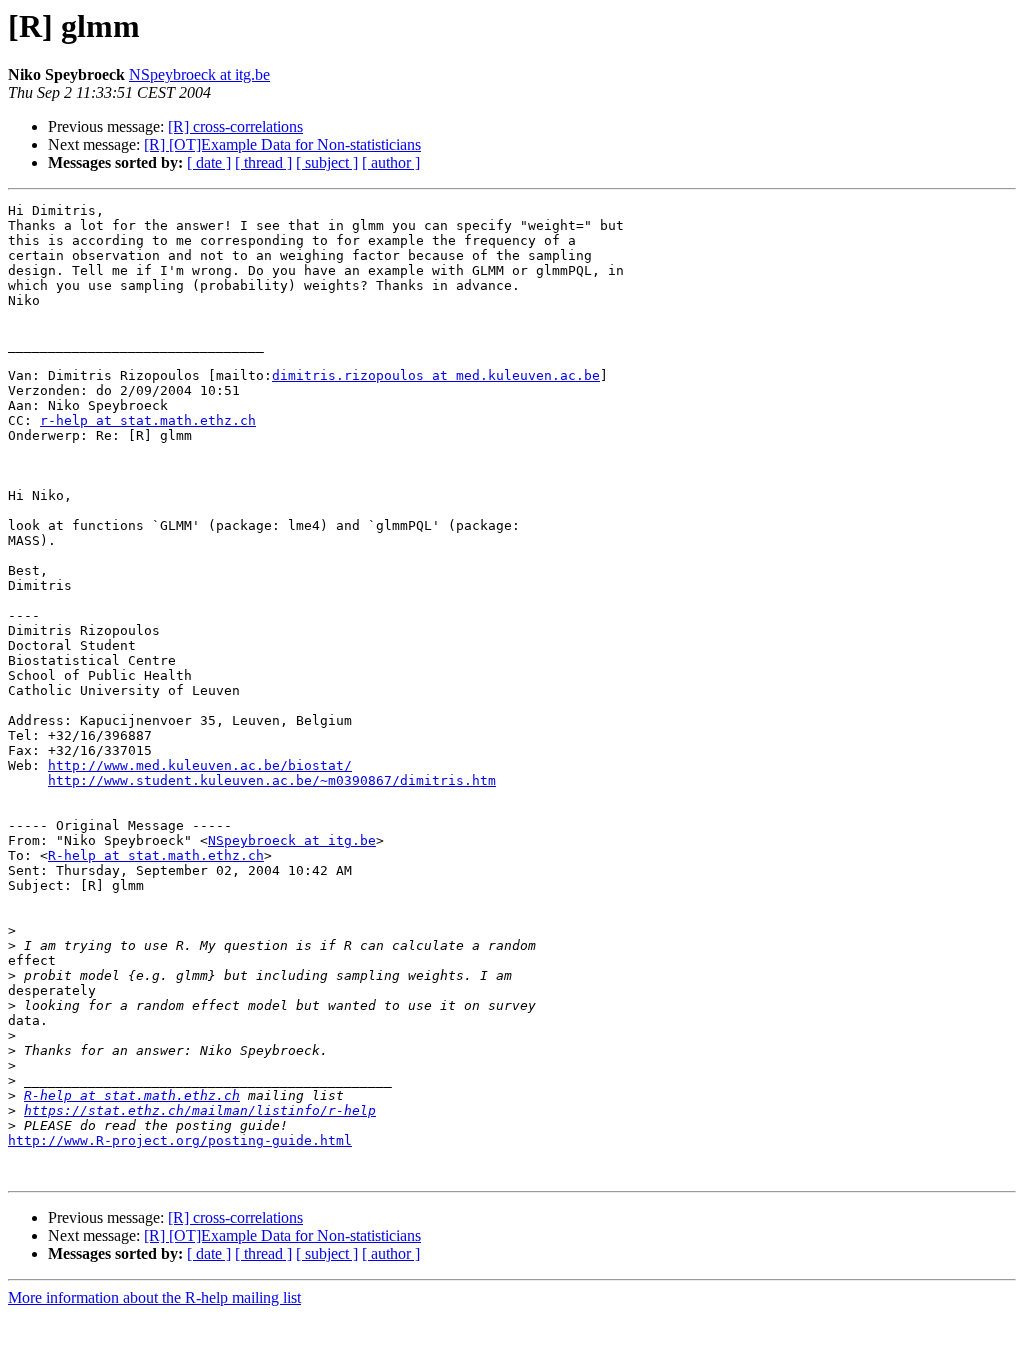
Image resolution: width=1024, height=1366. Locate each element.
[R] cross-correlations (235, 126)
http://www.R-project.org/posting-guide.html (180, 1140)
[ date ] (209, 162)
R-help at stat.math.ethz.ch (156, 855)
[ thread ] (263, 162)
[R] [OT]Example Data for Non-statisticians (282, 144)
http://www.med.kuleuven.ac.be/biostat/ (200, 765)
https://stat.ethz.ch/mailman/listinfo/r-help (200, 1110)
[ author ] (391, 162)
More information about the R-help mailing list (154, 1297)
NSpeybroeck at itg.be (199, 74)
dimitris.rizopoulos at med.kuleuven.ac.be (436, 375)
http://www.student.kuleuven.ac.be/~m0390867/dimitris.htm (272, 780)
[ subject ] (327, 162)
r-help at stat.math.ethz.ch (148, 420)
